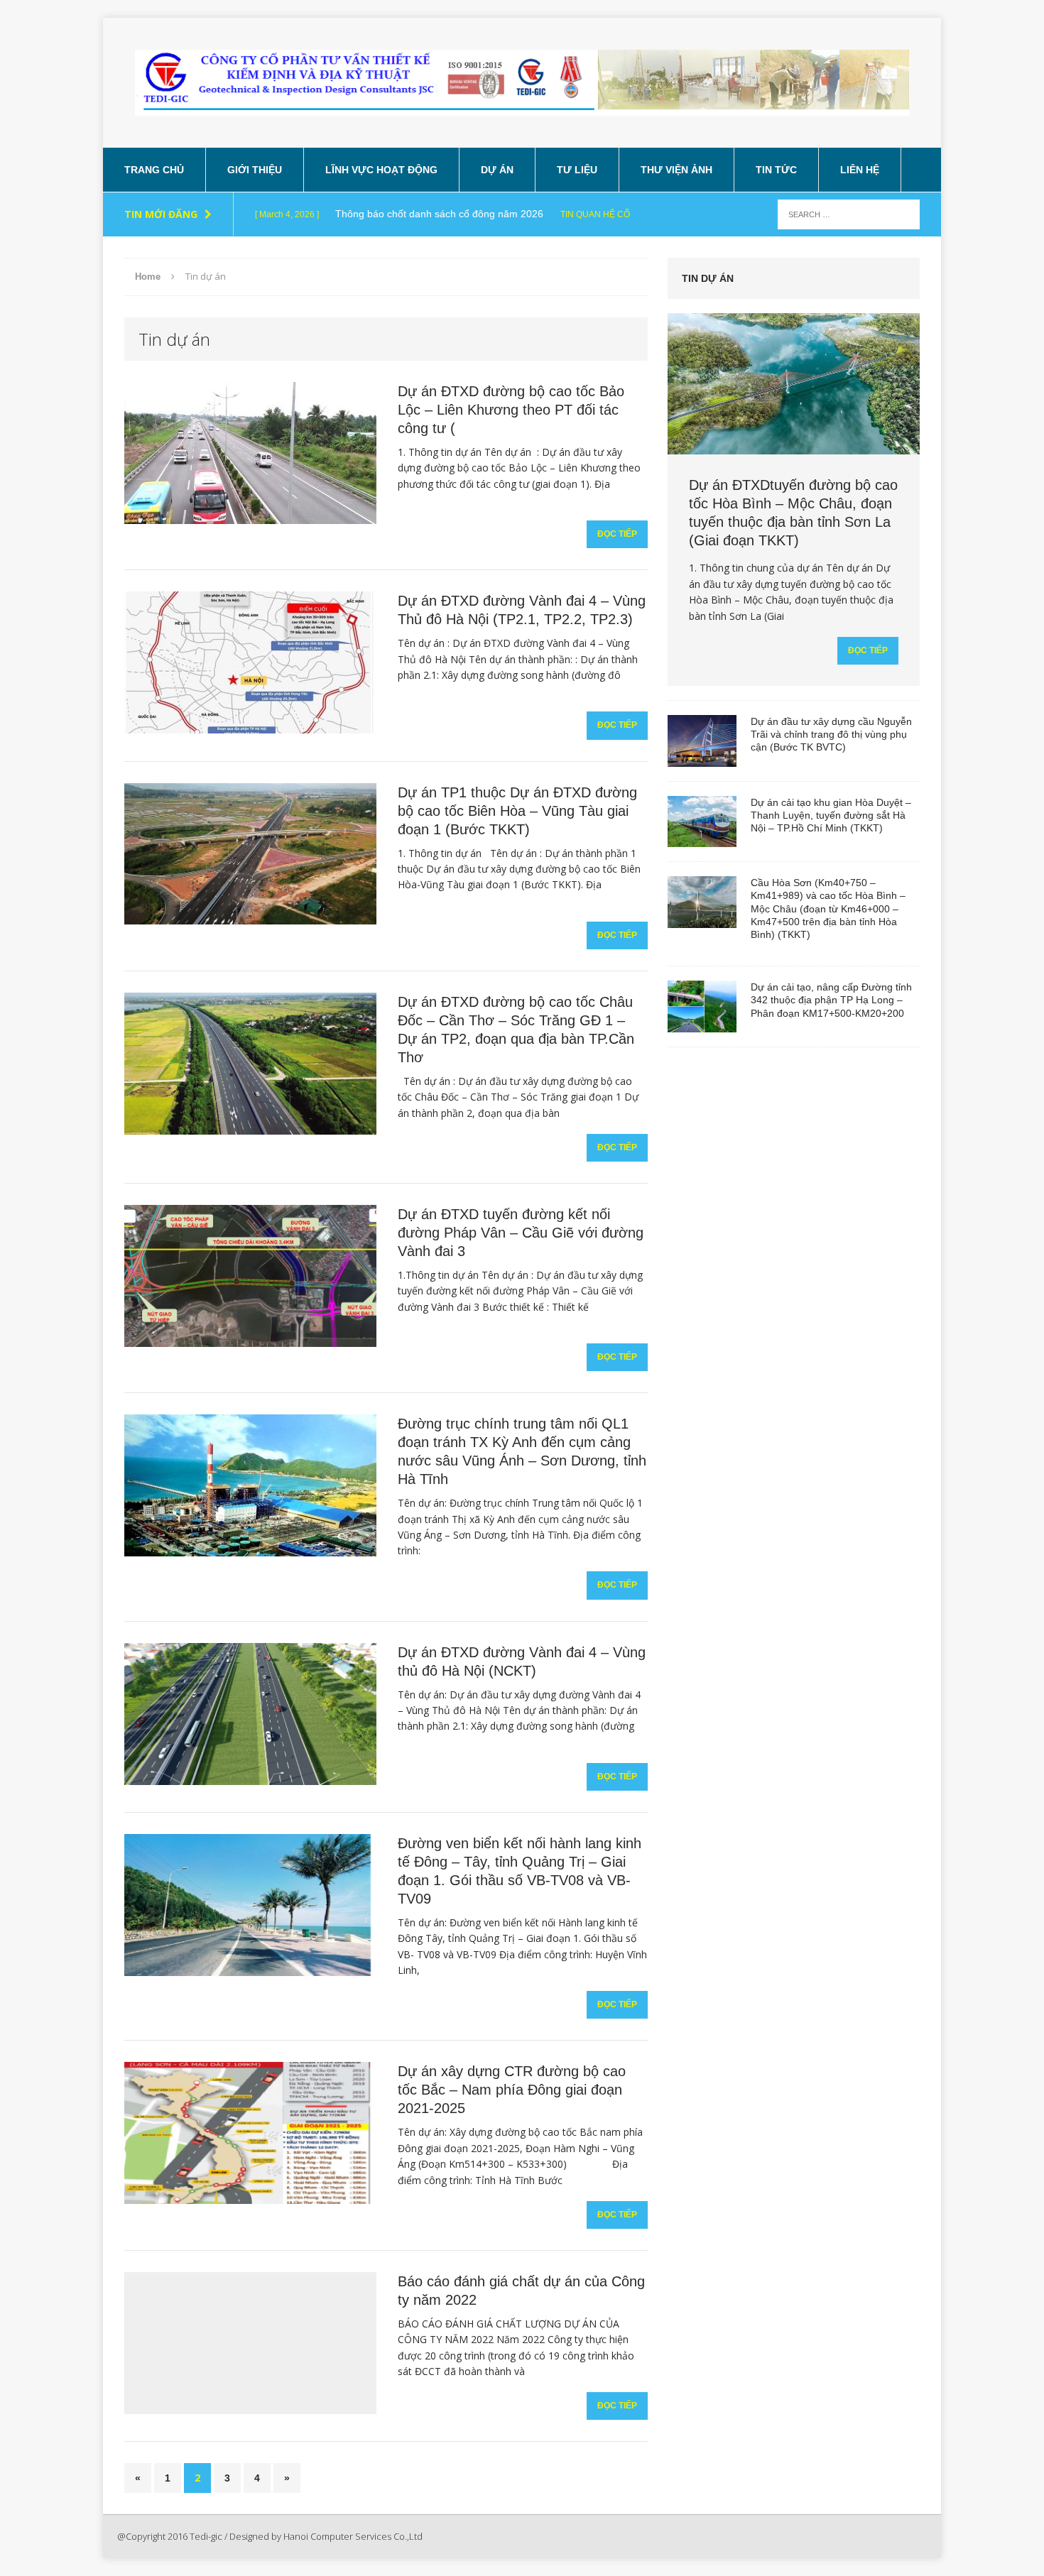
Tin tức (776, 170)
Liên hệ (860, 170)
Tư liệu (577, 170)
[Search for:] (849, 213)
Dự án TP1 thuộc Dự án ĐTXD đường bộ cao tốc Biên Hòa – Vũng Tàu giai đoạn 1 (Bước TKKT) (517, 811)
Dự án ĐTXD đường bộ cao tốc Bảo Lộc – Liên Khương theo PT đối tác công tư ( (511, 410)
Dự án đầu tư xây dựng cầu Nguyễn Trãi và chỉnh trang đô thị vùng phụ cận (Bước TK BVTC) (831, 734)
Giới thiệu (255, 170)
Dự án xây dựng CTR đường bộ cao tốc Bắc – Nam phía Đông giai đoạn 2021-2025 (512, 2090)
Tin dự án (708, 278)
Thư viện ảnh (676, 170)
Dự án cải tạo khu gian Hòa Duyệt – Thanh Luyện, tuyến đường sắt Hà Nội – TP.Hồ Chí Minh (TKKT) (831, 815)
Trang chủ (154, 170)
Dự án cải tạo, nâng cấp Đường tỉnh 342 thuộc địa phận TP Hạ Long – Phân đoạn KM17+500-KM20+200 (831, 1000)
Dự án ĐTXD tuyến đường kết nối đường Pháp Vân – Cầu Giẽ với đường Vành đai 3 (521, 1233)
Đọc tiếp (617, 534)
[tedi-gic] (522, 83)
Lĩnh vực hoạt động (381, 170)
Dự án (497, 170)
